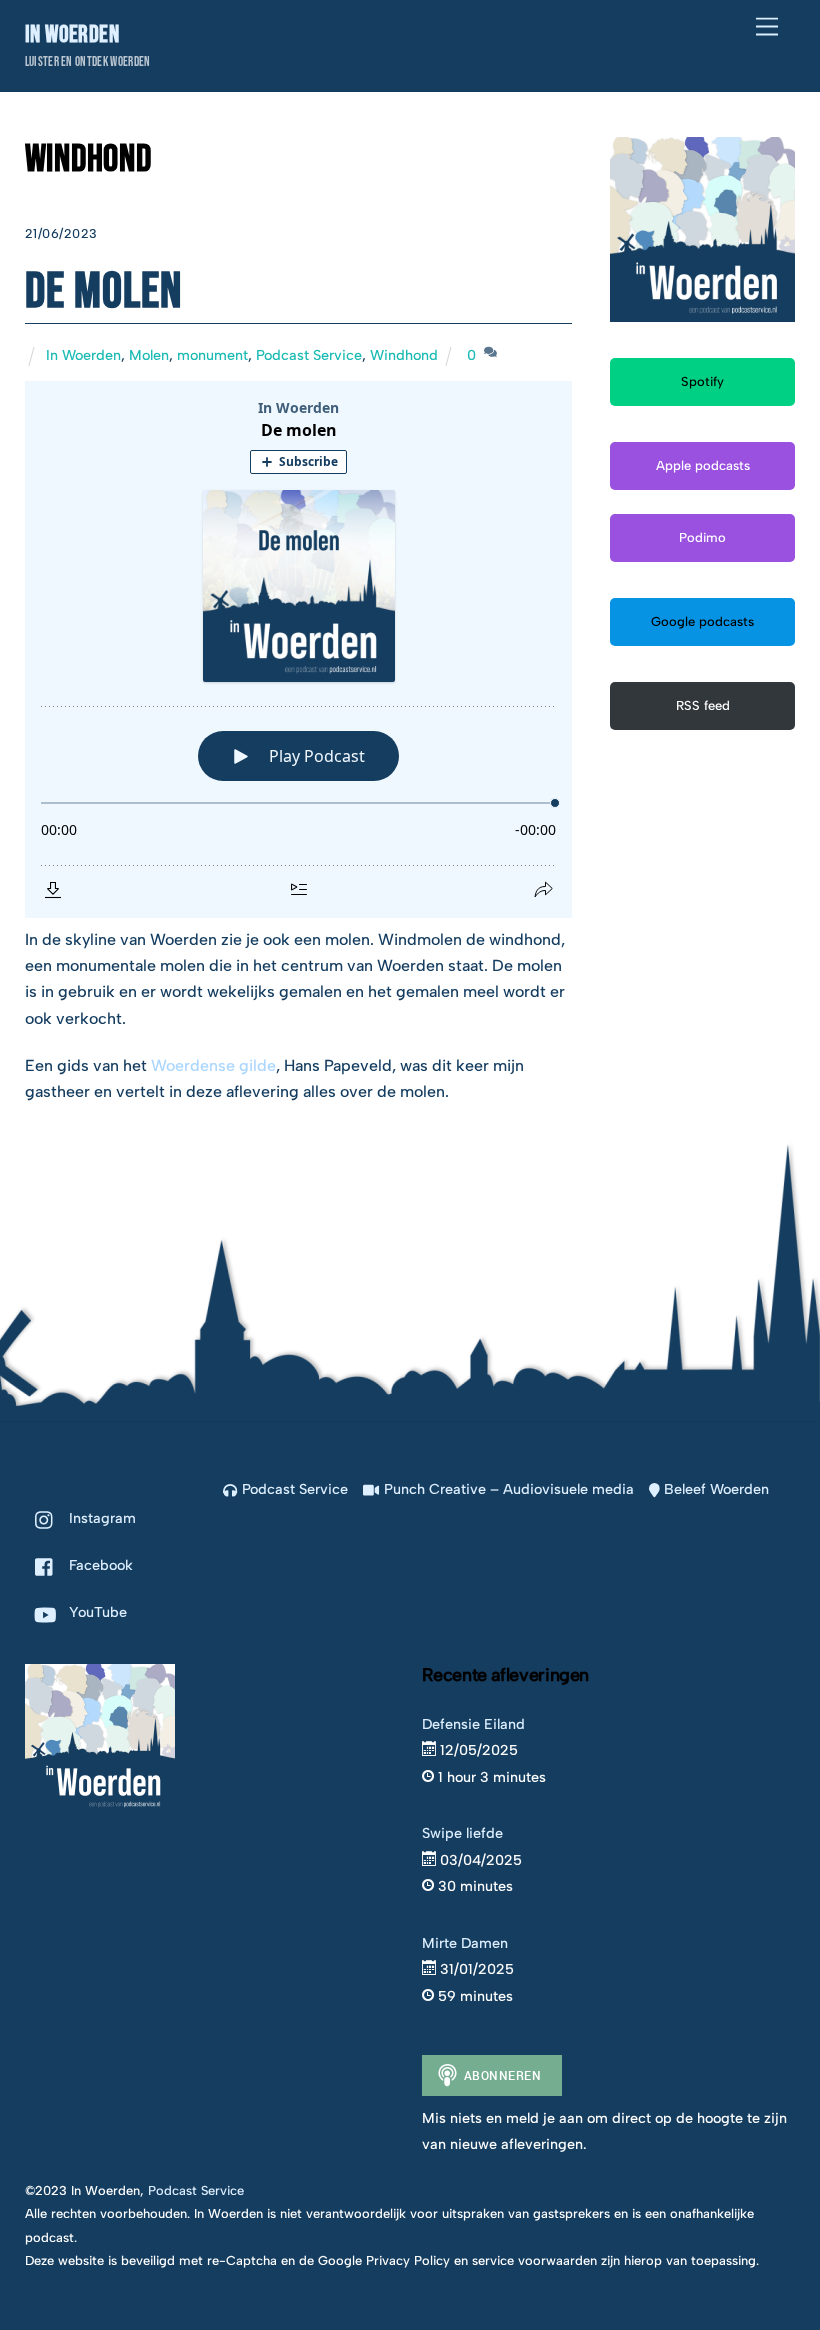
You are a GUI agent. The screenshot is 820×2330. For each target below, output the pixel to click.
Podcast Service (309, 355)
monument (212, 355)
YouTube (96, 1612)
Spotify (702, 381)
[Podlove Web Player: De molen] (298, 649)
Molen (149, 355)
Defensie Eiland (473, 1724)
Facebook (99, 1565)
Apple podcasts (703, 465)
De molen (103, 292)
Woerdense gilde (213, 1065)
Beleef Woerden (714, 1489)
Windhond (404, 355)
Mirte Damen (465, 1943)
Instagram (100, 1518)
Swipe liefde (462, 1833)
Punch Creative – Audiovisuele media (506, 1489)
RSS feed (703, 705)
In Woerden (83, 355)
